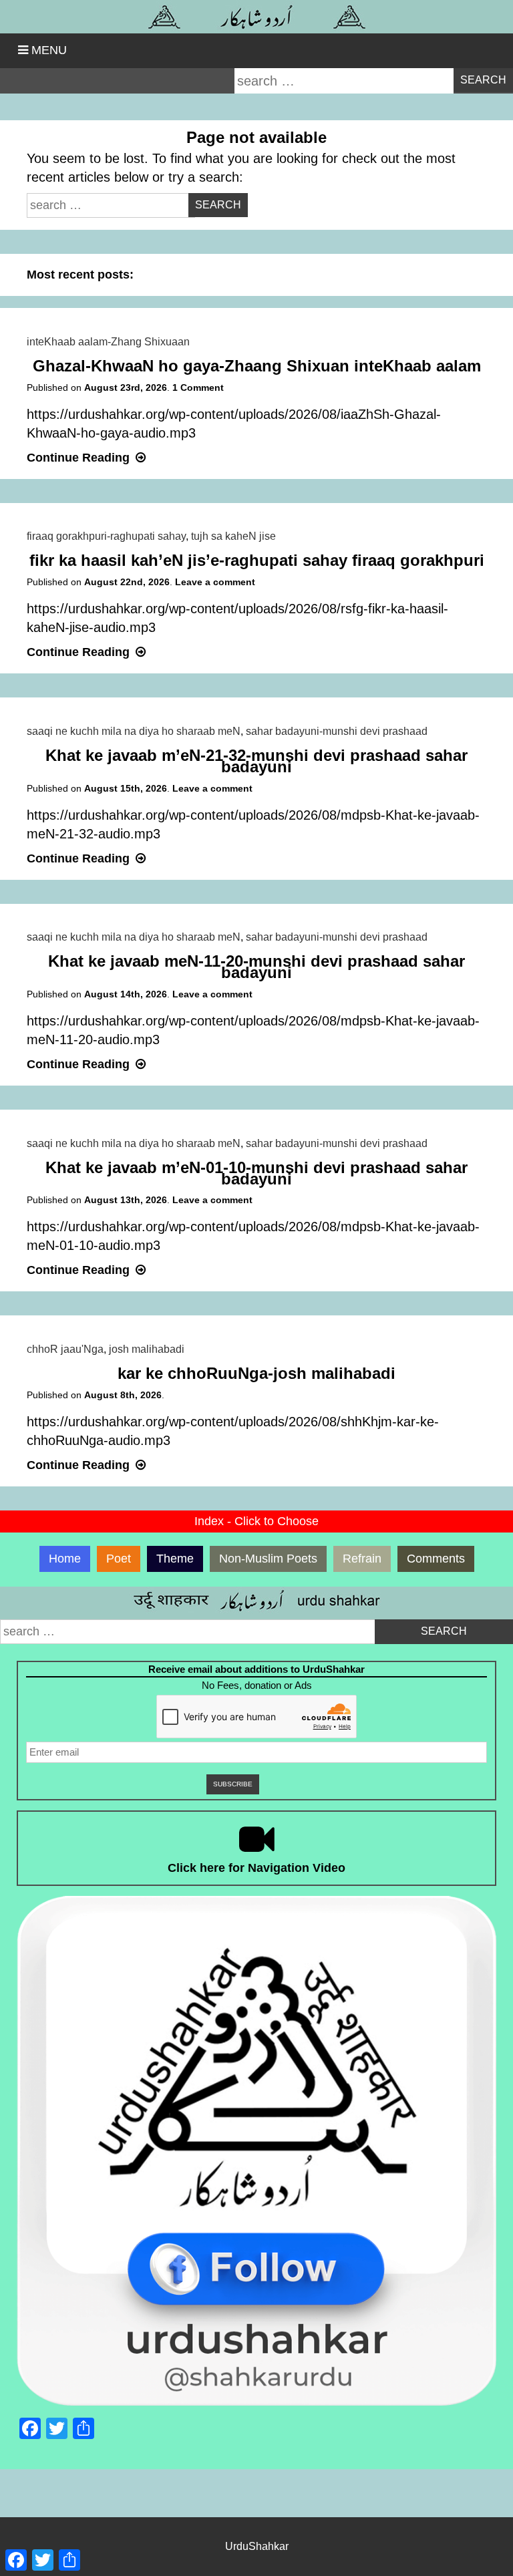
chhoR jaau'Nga (65, 1349)
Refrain (362, 1559)
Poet (119, 1559)
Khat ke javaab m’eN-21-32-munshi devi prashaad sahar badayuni (256, 761)
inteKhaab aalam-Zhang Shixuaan (108, 342)
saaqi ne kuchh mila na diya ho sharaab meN (134, 731)
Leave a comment (215, 582)
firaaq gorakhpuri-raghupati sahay (106, 536)
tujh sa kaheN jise (233, 536)
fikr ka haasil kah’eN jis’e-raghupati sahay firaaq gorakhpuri (257, 560)
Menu (49, 50)
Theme (175, 1559)
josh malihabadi (147, 1349)
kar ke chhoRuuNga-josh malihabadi (256, 1373)
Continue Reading (88, 458)
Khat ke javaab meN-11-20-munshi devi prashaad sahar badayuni (256, 967)
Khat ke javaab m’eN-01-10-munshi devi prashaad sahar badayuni (256, 1173)
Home (65, 1559)
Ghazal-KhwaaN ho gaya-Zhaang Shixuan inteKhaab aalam (257, 366)
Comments (436, 1559)
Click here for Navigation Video (256, 1868)
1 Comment (198, 387)
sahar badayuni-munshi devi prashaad (337, 731)
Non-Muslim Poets (268, 1559)
